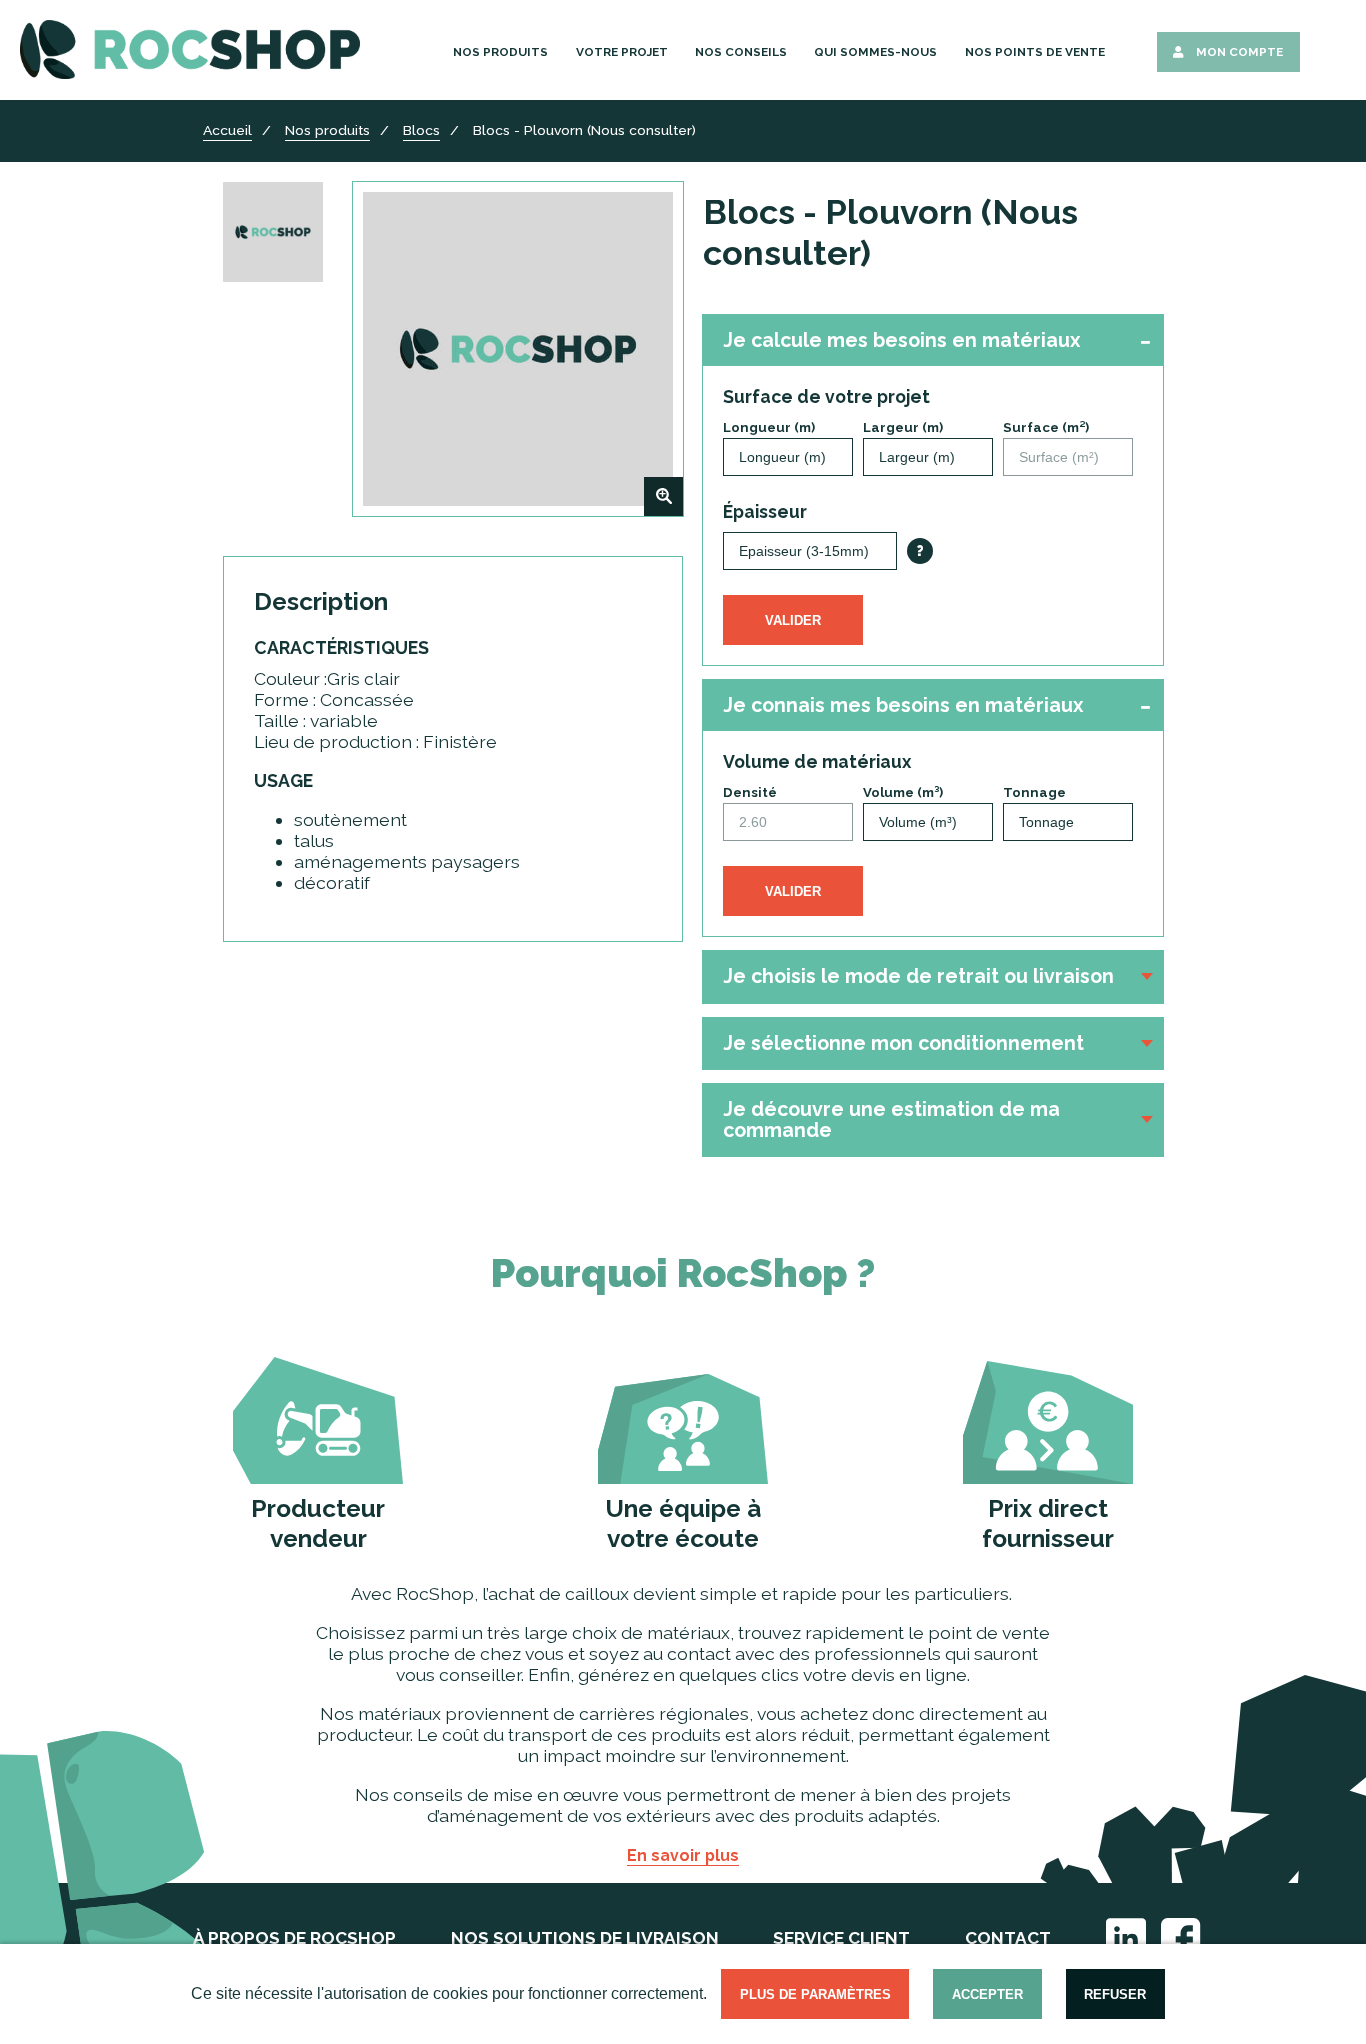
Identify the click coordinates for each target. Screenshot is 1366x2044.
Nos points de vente (1035, 52)
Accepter (987, 1994)
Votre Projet (622, 52)
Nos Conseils (741, 52)
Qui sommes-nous (875, 52)
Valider (793, 620)
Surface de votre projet (826, 396)
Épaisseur (765, 511)
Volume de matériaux (817, 761)
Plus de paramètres (815, 1994)
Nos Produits (500, 52)
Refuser (1115, 1994)
